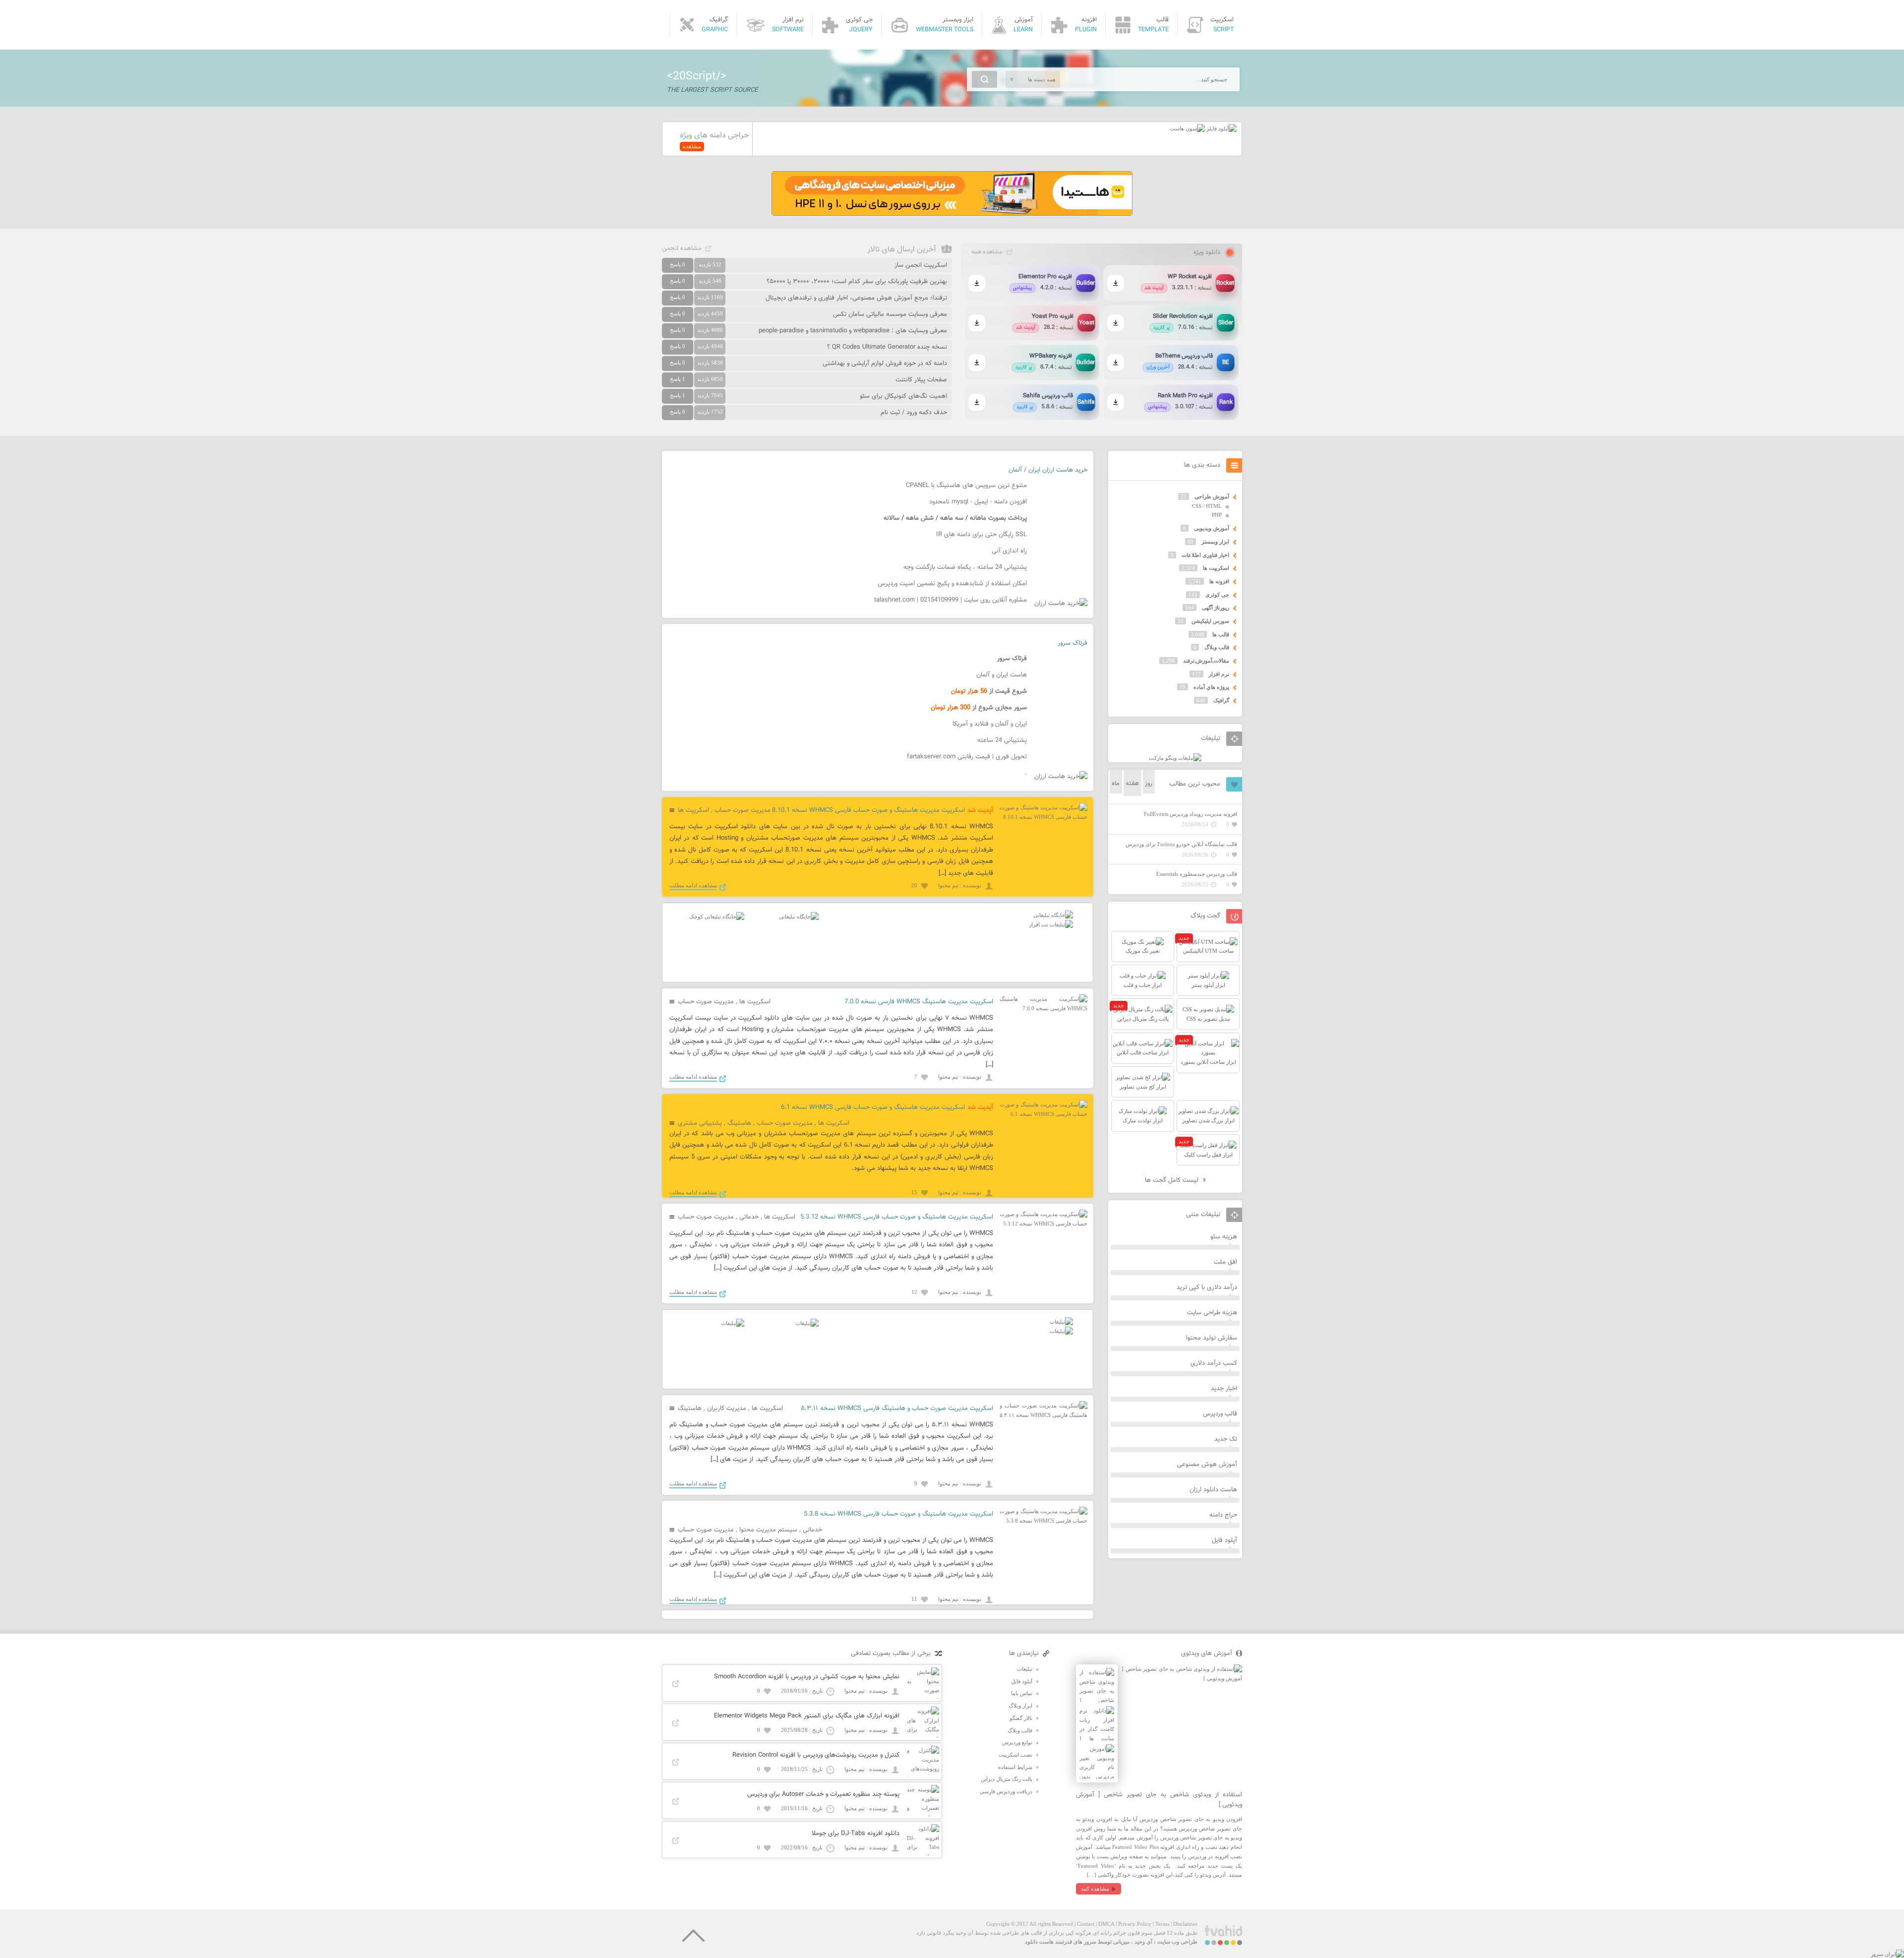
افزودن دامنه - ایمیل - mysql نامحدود (978, 502)
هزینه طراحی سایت (1212, 1313)
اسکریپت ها (693, 810)
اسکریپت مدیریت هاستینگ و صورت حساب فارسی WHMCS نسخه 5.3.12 (897, 1217)
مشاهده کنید (1095, 1889)
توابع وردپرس (1017, 1742)
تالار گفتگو (1021, 1718)
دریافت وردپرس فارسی (1006, 1791)
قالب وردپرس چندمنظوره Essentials (1197, 874)
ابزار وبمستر (1215, 542)
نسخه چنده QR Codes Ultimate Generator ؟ (887, 347)
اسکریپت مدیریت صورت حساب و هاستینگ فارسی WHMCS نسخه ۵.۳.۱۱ (897, 1408)
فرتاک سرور (1072, 643)
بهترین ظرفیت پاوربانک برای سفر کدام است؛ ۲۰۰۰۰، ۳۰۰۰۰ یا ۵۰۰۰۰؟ (857, 282)
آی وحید (1143, 1942)
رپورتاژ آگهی (1216, 608)
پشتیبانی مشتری (700, 1123)
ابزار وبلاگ (1020, 1706)
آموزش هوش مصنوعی (1207, 1465)
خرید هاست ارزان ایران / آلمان (1048, 470)
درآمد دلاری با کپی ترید (1207, 1287)
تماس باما (1022, 1693)
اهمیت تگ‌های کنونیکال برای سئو (903, 396)
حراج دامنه (1223, 1515)
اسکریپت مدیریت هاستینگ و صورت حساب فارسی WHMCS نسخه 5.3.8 (898, 1514)
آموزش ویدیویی (1212, 528)
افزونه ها (1219, 581)
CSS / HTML (1207, 506)
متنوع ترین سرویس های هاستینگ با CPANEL (966, 486)
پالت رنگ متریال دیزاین (1007, 1779)
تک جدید (1226, 1439)
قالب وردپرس (1220, 1414)
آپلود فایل (1224, 1540)
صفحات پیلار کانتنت (921, 380)
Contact (1086, 1924)
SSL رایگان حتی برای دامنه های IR (982, 535)
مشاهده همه (987, 252)
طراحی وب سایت (1177, 1942)
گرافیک (1221, 700)
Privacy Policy (1135, 1924)
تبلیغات (1025, 1669)
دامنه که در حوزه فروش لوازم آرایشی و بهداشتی (885, 364)
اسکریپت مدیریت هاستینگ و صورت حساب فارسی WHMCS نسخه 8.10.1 (868, 810)
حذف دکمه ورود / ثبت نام (914, 413)
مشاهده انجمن (682, 248)
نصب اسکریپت (1015, 1755)
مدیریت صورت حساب (743, 810)
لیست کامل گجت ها (1173, 1180)
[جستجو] (984, 79)
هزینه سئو (1224, 1237)
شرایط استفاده (1015, 1767)
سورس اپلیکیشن (1210, 621)
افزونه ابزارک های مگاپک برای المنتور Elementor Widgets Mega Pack (807, 1716)
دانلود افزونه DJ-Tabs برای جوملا (856, 1834)
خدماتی (749, 1217)
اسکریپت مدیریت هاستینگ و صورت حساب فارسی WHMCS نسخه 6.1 (873, 1107)
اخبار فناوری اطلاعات (1205, 555)
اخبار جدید (1224, 1389)
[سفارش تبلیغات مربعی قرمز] (717, 917)
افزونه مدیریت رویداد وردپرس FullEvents (1190, 814)
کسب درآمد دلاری (1214, 1363)
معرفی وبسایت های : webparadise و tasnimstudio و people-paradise (853, 331)
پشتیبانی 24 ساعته (1002, 740)
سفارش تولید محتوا (1212, 1338)
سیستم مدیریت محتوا (768, 1530)
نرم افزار (1219, 674)
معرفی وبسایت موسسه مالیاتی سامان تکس (890, 314)
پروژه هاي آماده (1211, 687)
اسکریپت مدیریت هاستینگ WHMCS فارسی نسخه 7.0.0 (919, 1002)
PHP (1217, 515)
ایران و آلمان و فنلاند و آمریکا (990, 724)
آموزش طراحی (1212, 496)
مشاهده (692, 146)
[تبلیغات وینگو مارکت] (1175, 758)
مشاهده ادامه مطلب (693, 885)
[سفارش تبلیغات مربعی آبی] (799, 917)
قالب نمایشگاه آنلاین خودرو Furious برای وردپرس (1181, 844)
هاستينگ (739, 1123)
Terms (1162, 1924)
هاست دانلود (1039, 1942)
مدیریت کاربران (727, 1408)
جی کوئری (1217, 595)
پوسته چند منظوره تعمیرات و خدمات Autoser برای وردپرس (823, 1794)
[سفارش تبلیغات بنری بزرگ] (1053, 915)
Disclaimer (1185, 1924)
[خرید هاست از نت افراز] (1051, 924)
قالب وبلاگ (1217, 647)
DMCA (1106, 1924)
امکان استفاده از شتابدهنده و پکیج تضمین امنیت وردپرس (952, 584)
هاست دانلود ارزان (1213, 1490)
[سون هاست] (1187, 128)
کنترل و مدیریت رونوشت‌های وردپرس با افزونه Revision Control (816, 1755)
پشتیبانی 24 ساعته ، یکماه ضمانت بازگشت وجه (965, 567)
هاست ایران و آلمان (1002, 675)
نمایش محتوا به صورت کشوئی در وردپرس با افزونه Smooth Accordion (807, 1677)
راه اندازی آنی (1009, 551)
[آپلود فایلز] (1221, 128)
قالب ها (1221, 634)
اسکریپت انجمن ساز (921, 265)
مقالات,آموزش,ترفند (1206, 661)
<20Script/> (697, 76)
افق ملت (1225, 1262)
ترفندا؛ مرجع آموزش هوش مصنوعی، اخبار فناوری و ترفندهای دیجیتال (856, 298)
